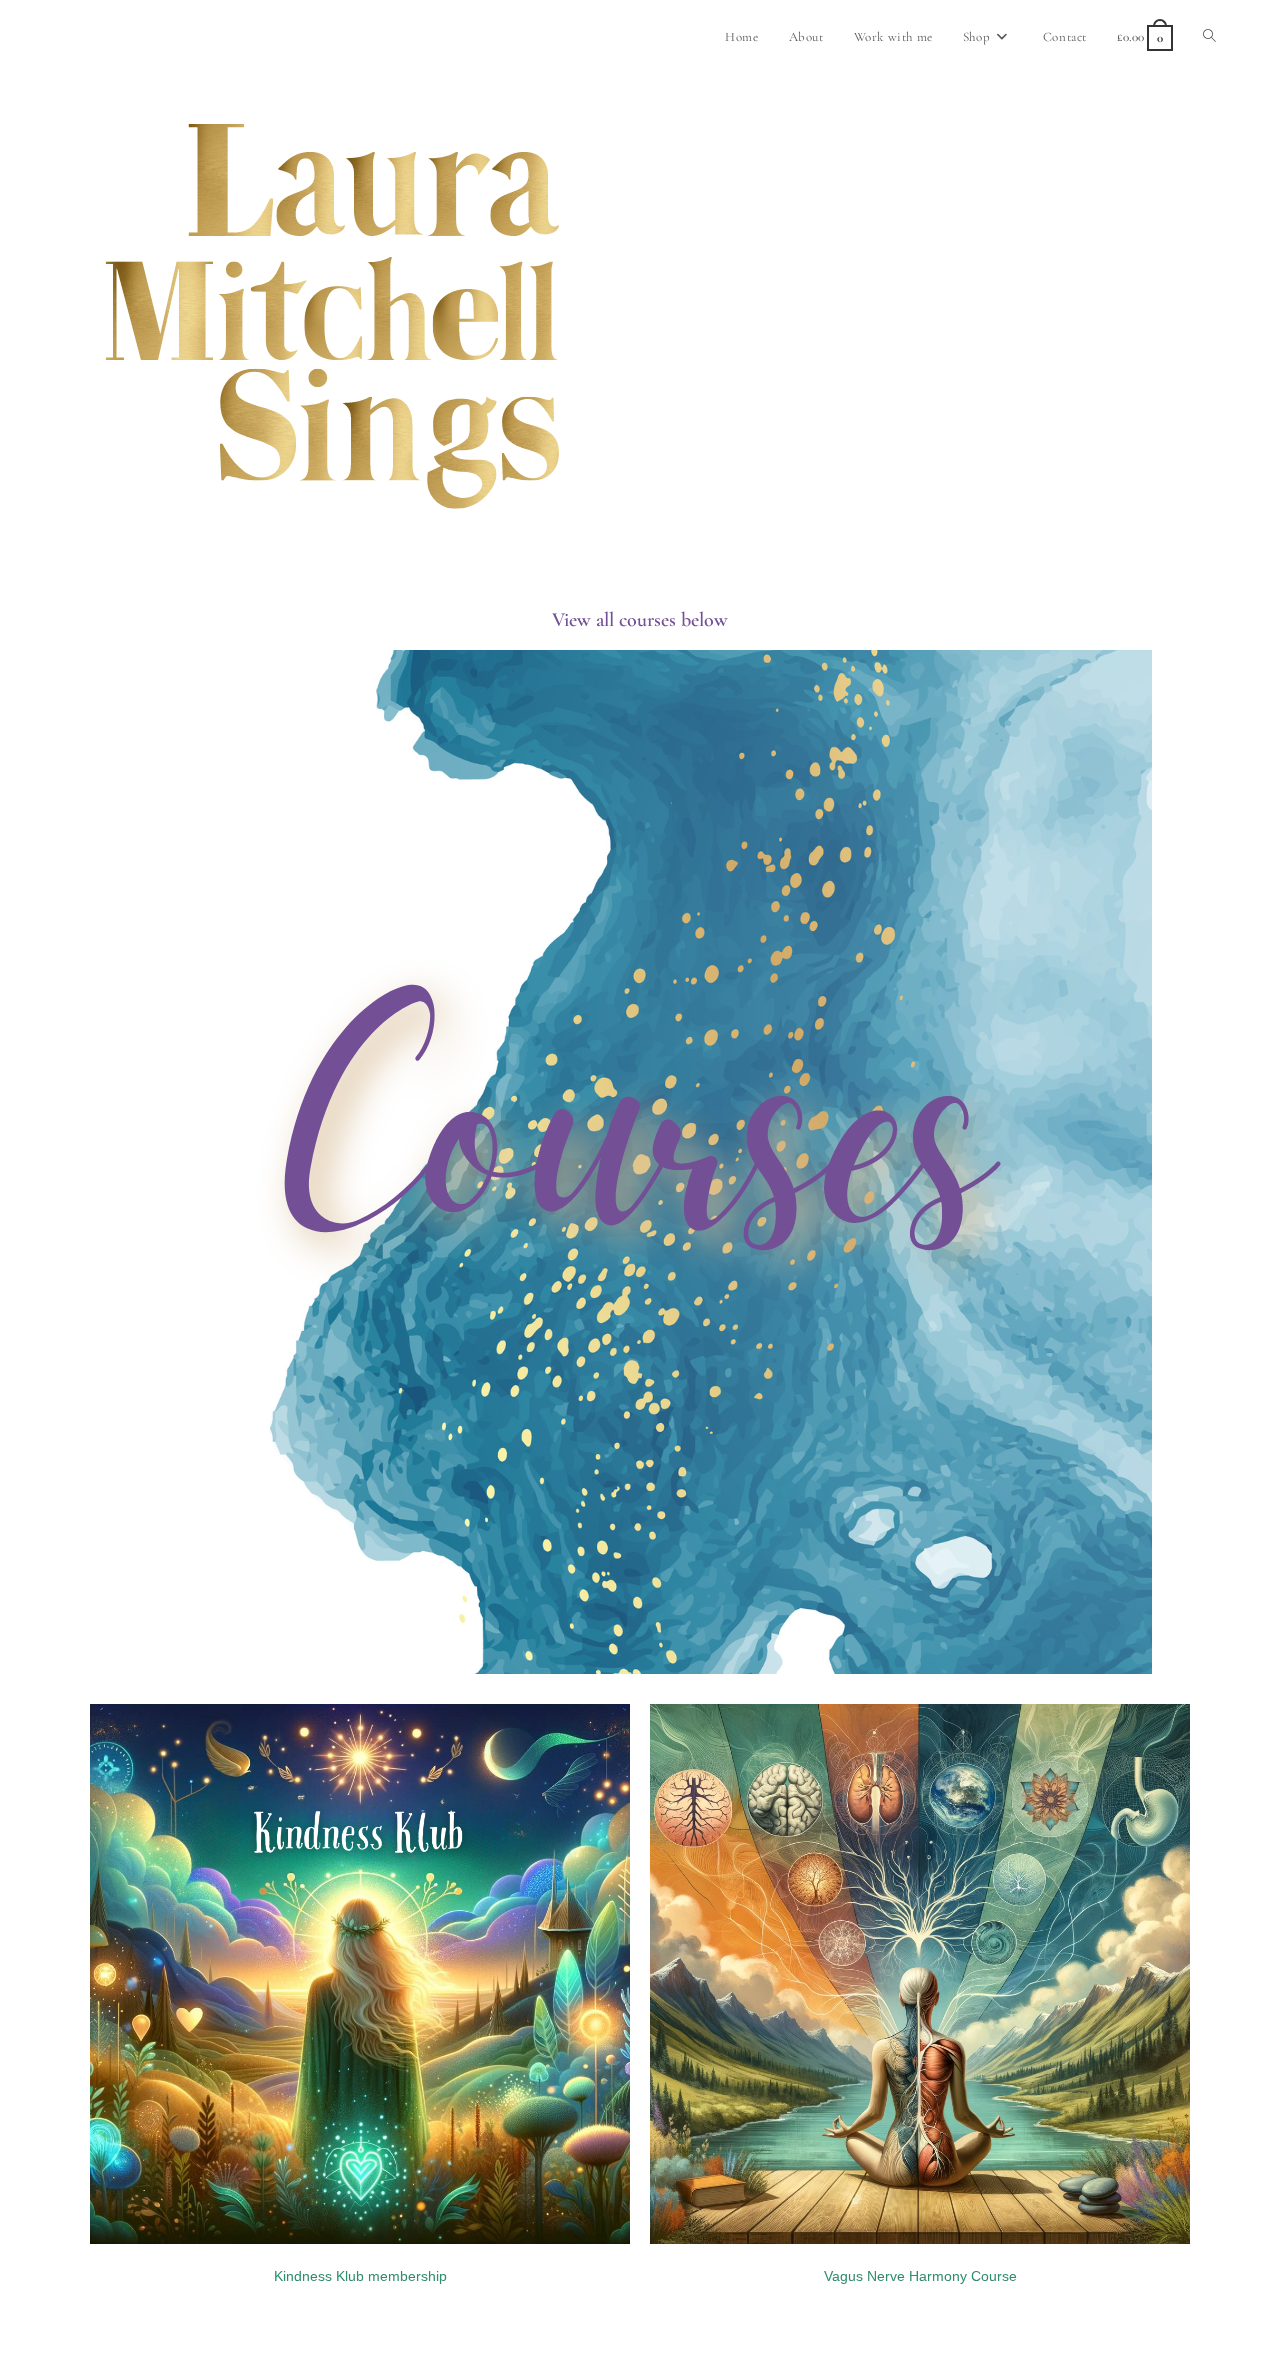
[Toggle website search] (1209, 37)
